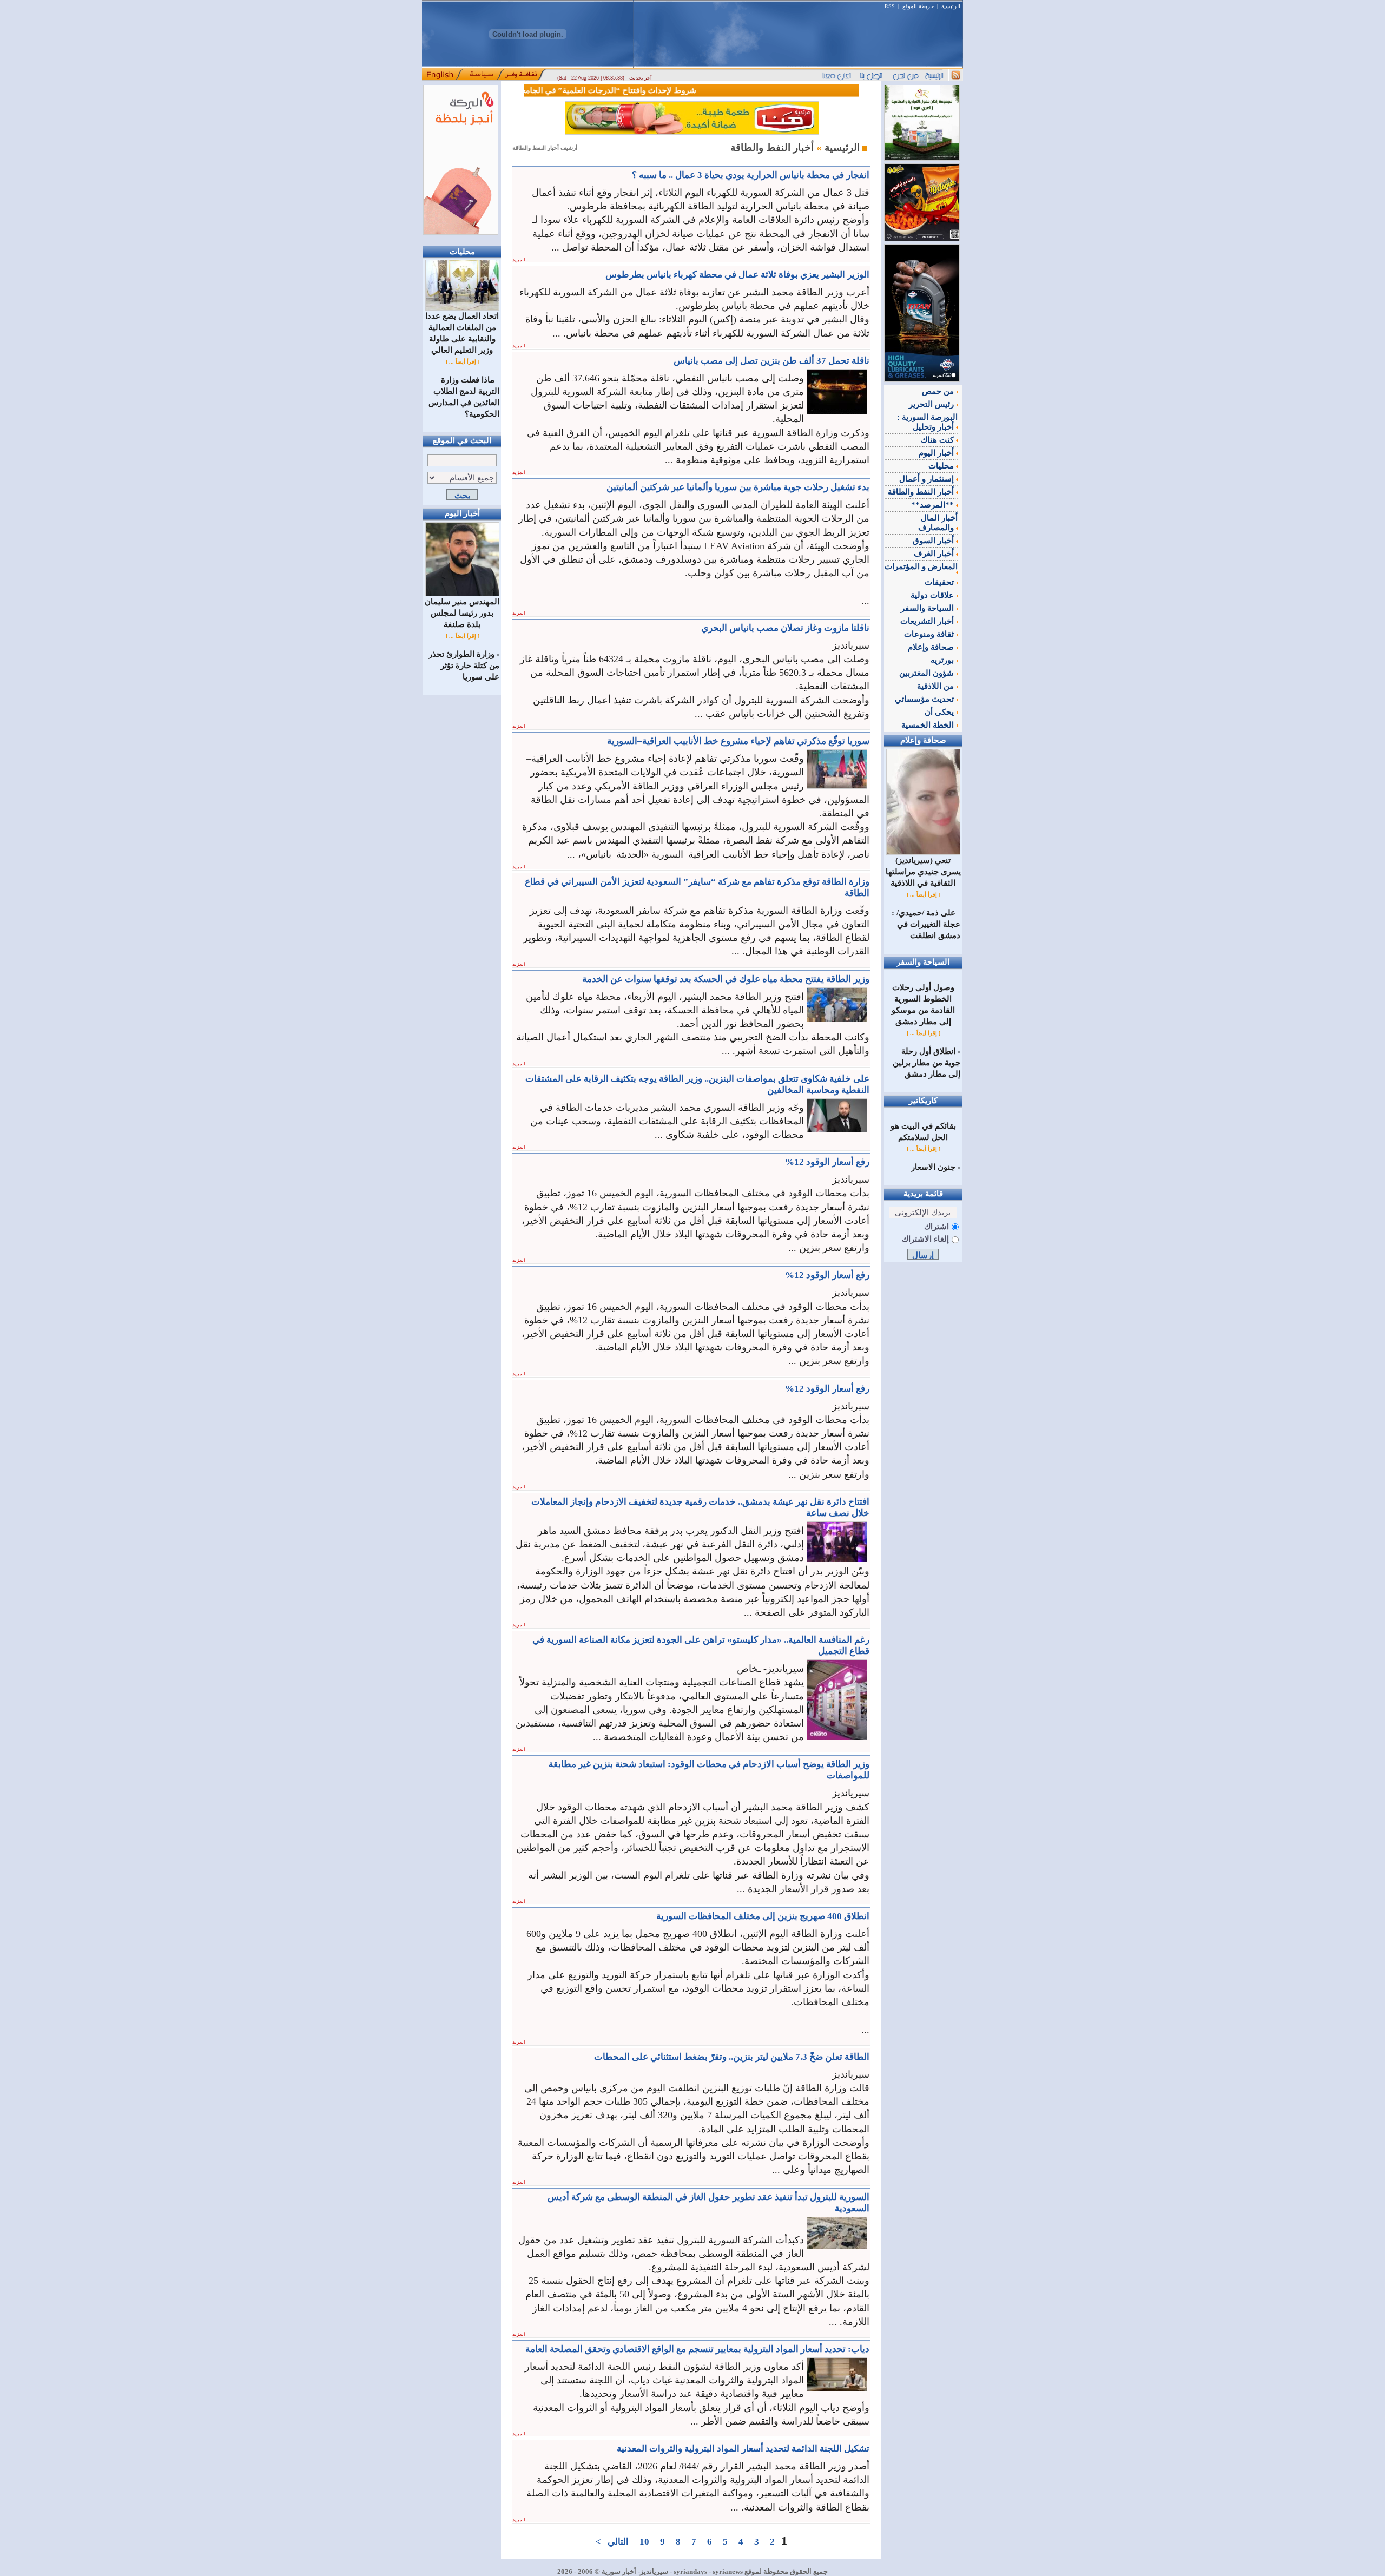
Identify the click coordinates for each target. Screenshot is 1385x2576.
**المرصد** (934, 505)
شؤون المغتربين (928, 673)
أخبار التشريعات (928, 621)
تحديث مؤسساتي (925, 699)
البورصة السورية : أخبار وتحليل (927, 422)
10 (644, 2542)
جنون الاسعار (933, 1167)
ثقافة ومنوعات (930, 634)
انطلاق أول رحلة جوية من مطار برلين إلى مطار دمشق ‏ (926, 1063)
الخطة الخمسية (929, 725)
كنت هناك (938, 440)
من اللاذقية (936, 686)
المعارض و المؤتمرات (921, 566)
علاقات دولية (933, 595)
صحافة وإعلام (932, 647)
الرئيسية (951, 6)
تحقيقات (940, 582)
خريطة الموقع (918, 6)
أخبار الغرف (935, 554)
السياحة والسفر (928, 608)
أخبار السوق (934, 541)
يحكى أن (940, 712)
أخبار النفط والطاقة (922, 492)
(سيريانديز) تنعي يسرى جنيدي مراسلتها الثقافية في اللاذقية (923, 872)
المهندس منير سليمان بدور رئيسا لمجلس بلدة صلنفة (462, 613)
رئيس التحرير (932, 404)
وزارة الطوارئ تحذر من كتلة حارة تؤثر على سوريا (464, 666)
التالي (618, 2542)
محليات (942, 466)
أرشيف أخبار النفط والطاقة (545, 148)
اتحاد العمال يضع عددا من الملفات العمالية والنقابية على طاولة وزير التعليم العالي (462, 333)
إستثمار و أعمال (928, 479)
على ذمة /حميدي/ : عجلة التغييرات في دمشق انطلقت (926, 924)
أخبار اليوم (937, 453)
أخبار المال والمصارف (938, 523)
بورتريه (943, 660)
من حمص (939, 391)
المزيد (519, 260)
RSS (890, 6)
